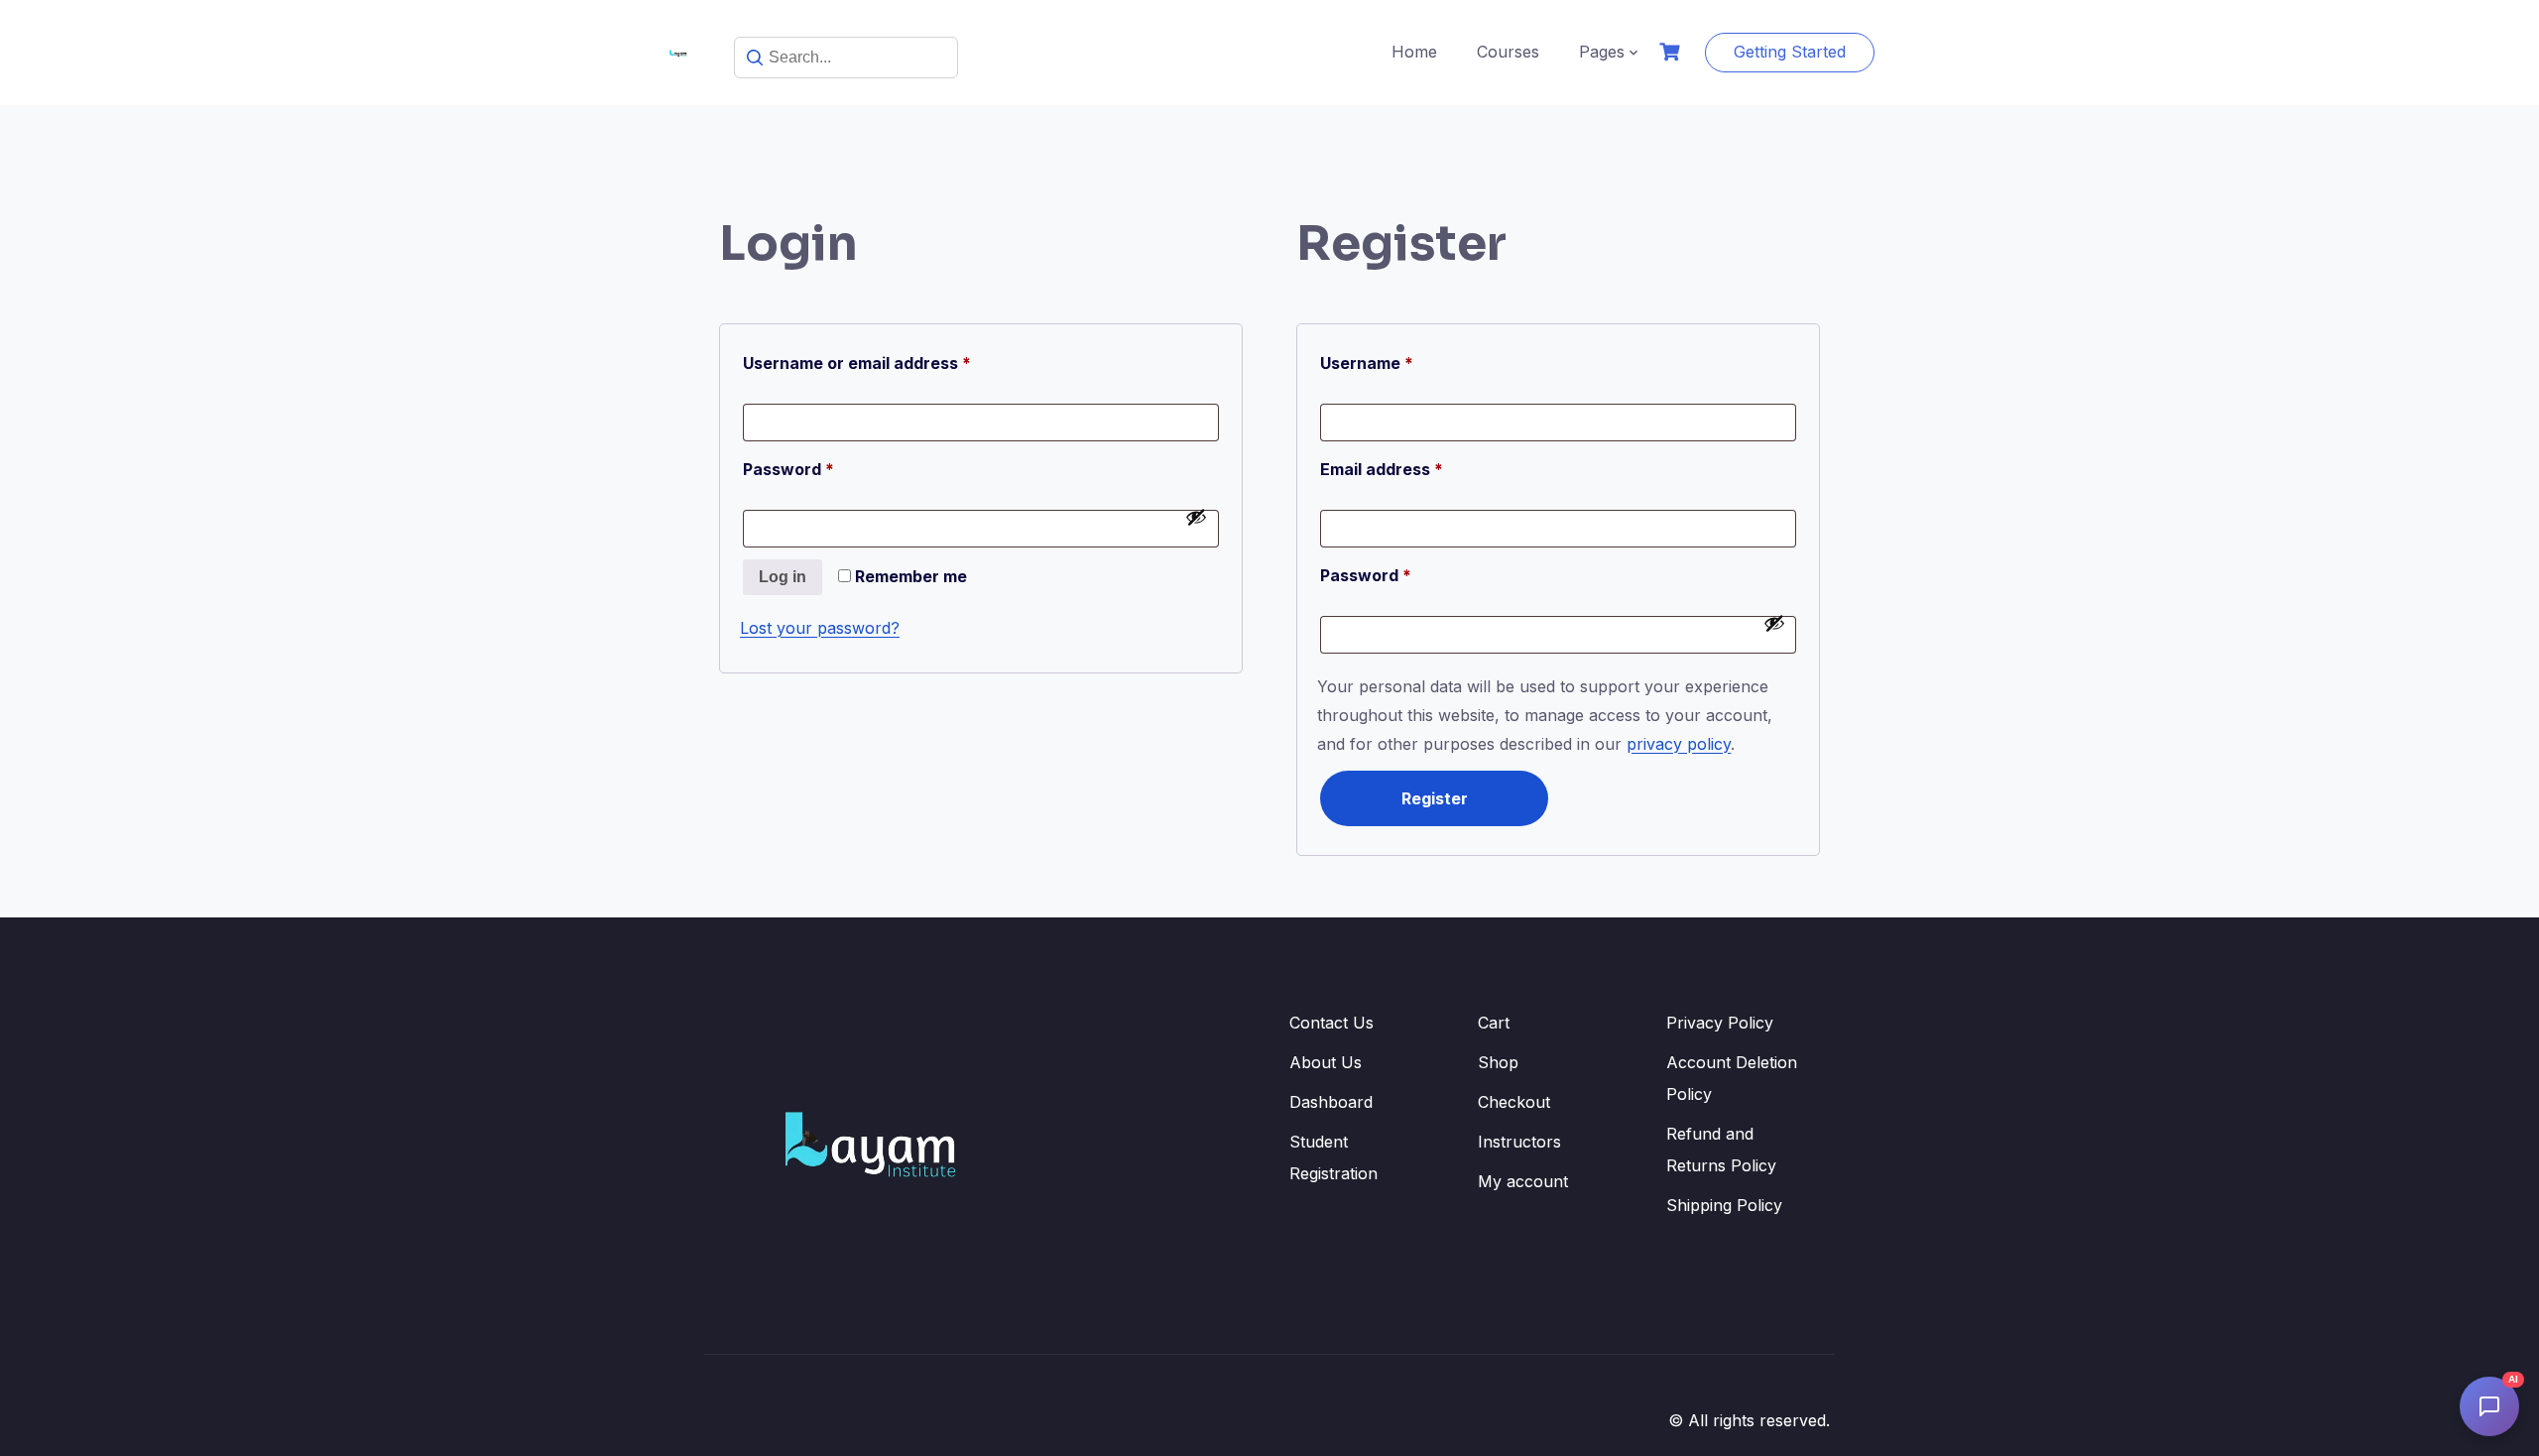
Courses (1508, 52)
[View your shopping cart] (1672, 52)
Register (1435, 798)
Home (1414, 52)
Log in (783, 577)
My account (1523, 1181)
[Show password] (1196, 517)
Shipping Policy (1724, 1205)
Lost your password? (820, 628)
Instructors (1519, 1142)
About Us (1326, 1062)
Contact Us (1331, 1023)
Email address (1416, 469)
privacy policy (1679, 744)
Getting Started (1790, 52)
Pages (1602, 52)
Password (823, 469)
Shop (1498, 1062)
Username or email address (892, 363)
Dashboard (1331, 1102)
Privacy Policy (1720, 1023)
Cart (1494, 1023)
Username (1401, 363)
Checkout (1514, 1102)
